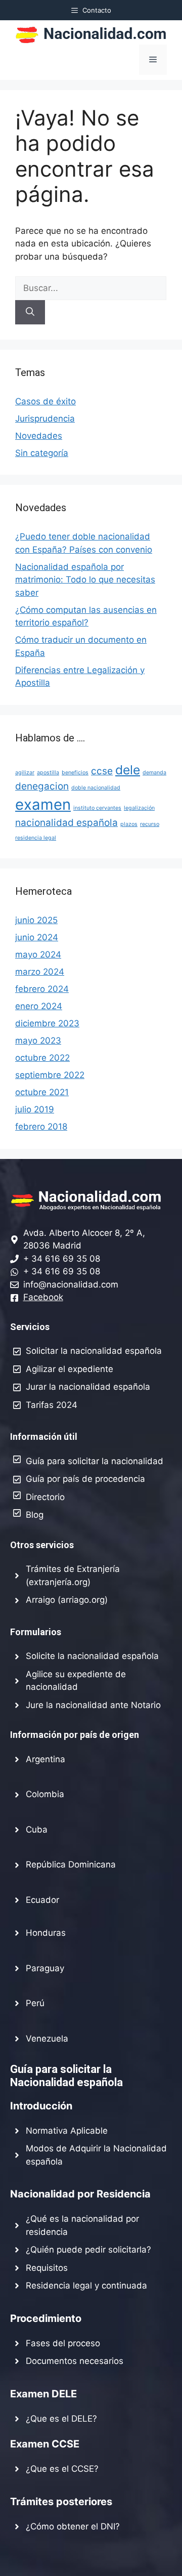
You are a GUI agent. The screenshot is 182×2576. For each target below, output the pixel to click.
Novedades (39, 436)
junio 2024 (37, 937)
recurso (150, 824)
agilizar (25, 773)
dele (128, 770)
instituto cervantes (97, 808)
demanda (154, 773)
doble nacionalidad (96, 788)
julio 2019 (35, 1109)
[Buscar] (30, 312)
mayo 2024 (38, 954)
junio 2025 (36, 920)
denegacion (42, 786)
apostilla (48, 773)
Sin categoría (42, 453)
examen (43, 804)
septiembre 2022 (50, 1075)
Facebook (43, 1297)
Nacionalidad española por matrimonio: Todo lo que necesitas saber (85, 580)
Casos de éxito (45, 401)
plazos (129, 824)
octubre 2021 (42, 1092)
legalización (139, 808)
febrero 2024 (42, 989)
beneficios (75, 773)
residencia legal (36, 838)
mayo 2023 (38, 1041)
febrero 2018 (41, 1127)
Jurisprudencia (45, 419)
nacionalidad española (66, 823)
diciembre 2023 (47, 1023)
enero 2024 (39, 1006)
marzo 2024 (40, 972)
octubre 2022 (42, 1058)
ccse (102, 771)
